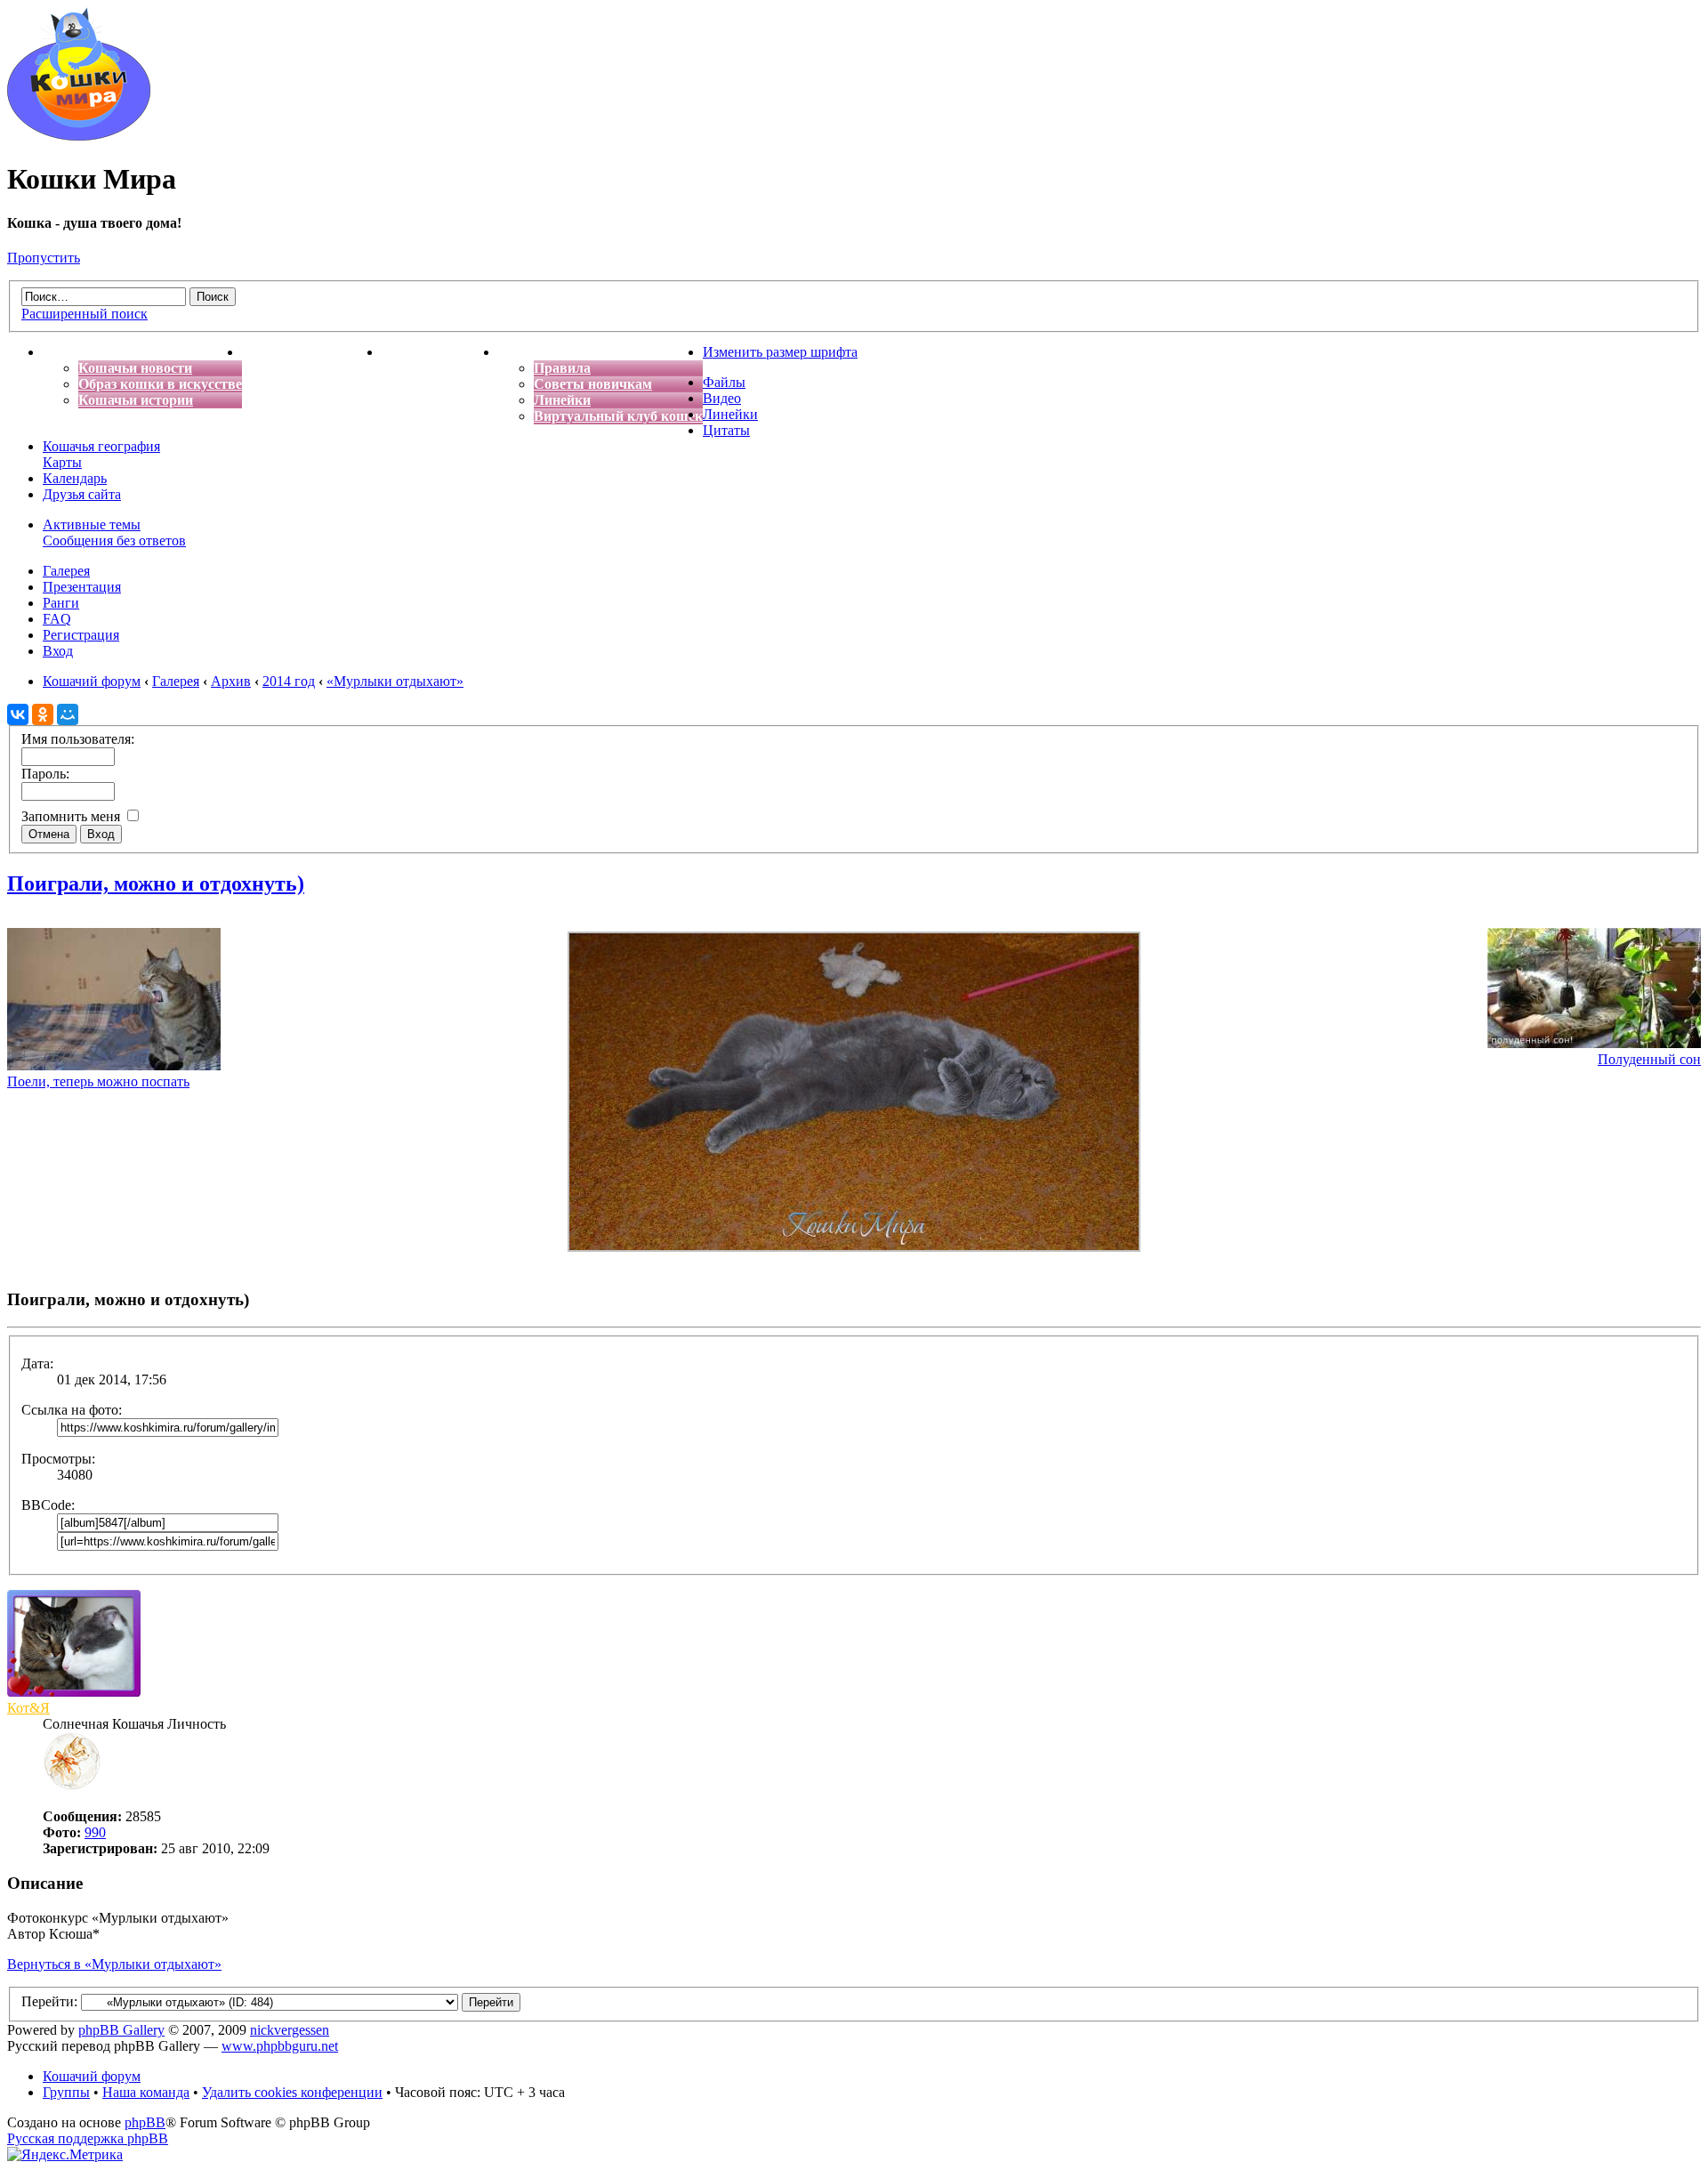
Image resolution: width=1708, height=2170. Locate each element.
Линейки (562, 400)
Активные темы (92, 524)
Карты (62, 462)
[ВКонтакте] (18, 714)
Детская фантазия (440, 352)
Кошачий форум (92, 2076)
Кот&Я (28, 1708)
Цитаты (726, 430)
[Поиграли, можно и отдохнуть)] (854, 1247)
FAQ (57, 619)
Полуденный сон (1649, 1059)
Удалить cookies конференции (292, 2092)
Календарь (75, 478)
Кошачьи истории (136, 400)
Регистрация (81, 635)
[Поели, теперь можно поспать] (114, 1065)
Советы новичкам (593, 384)
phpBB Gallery (121, 2030)
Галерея (66, 571)
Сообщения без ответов (114, 540)
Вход (58, 651)
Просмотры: (58, 1459)
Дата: (37, 1363)
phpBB (145, 2122)
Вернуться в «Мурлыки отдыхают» (114, 1964)
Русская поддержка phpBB (88, 2138)
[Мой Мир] (68, 714)
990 (95, 1832)
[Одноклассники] (43, 714)
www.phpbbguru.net (280, 2046)
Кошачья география (101, 446)
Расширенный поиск (85, 314)
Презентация (82, 587)
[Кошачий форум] (79, 136)
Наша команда (146, 2092)
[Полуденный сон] (1594, 1043)
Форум (520, 352)
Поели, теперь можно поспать (98, 1081)
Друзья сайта (82, 494)
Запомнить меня (73, 816)
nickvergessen (290, 2030)
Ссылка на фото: (72, 1410)
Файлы (724, 382)
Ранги (61, 603)
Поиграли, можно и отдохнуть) (156, 883)
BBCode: (48, 1505)
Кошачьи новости (135, 368)
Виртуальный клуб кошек (618, 416)
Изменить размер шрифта (780, 352)
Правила (562, 368)
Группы (66, 2092)
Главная (69, 352)
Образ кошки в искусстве (160, 384)
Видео (722, 398)
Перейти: (49, 2001)
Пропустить (44, 258)
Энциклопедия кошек (312, 352)
